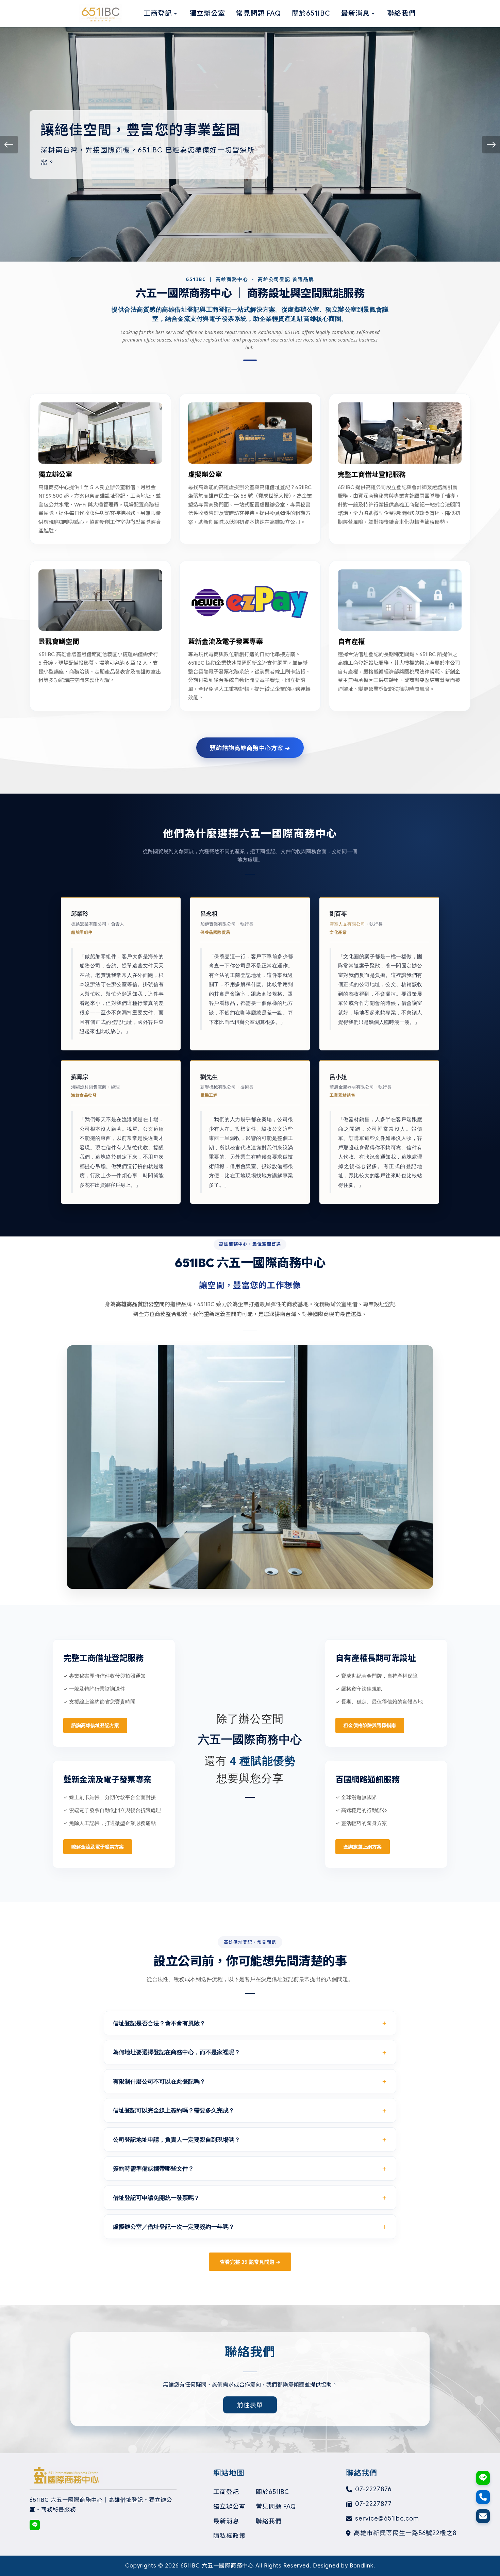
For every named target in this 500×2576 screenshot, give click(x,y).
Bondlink (362, 2566)
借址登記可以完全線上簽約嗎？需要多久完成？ (174, 2110)
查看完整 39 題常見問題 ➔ (250, 2262)
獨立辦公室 (229, 2507)
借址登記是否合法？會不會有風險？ (159, 2023)
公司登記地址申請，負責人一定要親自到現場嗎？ (177, 2139)
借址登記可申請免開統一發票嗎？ (156, 2198)
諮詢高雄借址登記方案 (95, 1725)
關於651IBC (272, 2492)
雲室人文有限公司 (347, 924)
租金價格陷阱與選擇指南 (370, 1725)
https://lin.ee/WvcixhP (35, 2525)
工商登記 (226, 2492)
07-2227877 (373, 2504)
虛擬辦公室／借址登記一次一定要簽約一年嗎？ (174, 2226)
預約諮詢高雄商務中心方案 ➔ (250, 747)
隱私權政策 (229, 2536)
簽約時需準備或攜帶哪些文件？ (153, 2168)
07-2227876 (373, 2489)
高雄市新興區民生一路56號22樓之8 (405, 2533)
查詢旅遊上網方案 (363, 1847)
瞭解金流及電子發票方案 (98, 1847)
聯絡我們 (269, 2521)
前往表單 (250, 2405)
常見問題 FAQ (276, 2507)
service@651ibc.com (387, 2519)
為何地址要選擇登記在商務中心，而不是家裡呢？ (177, 2052)
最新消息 (226, 2521)
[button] (9, 145)
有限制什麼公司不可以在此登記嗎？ (159, 2081)
